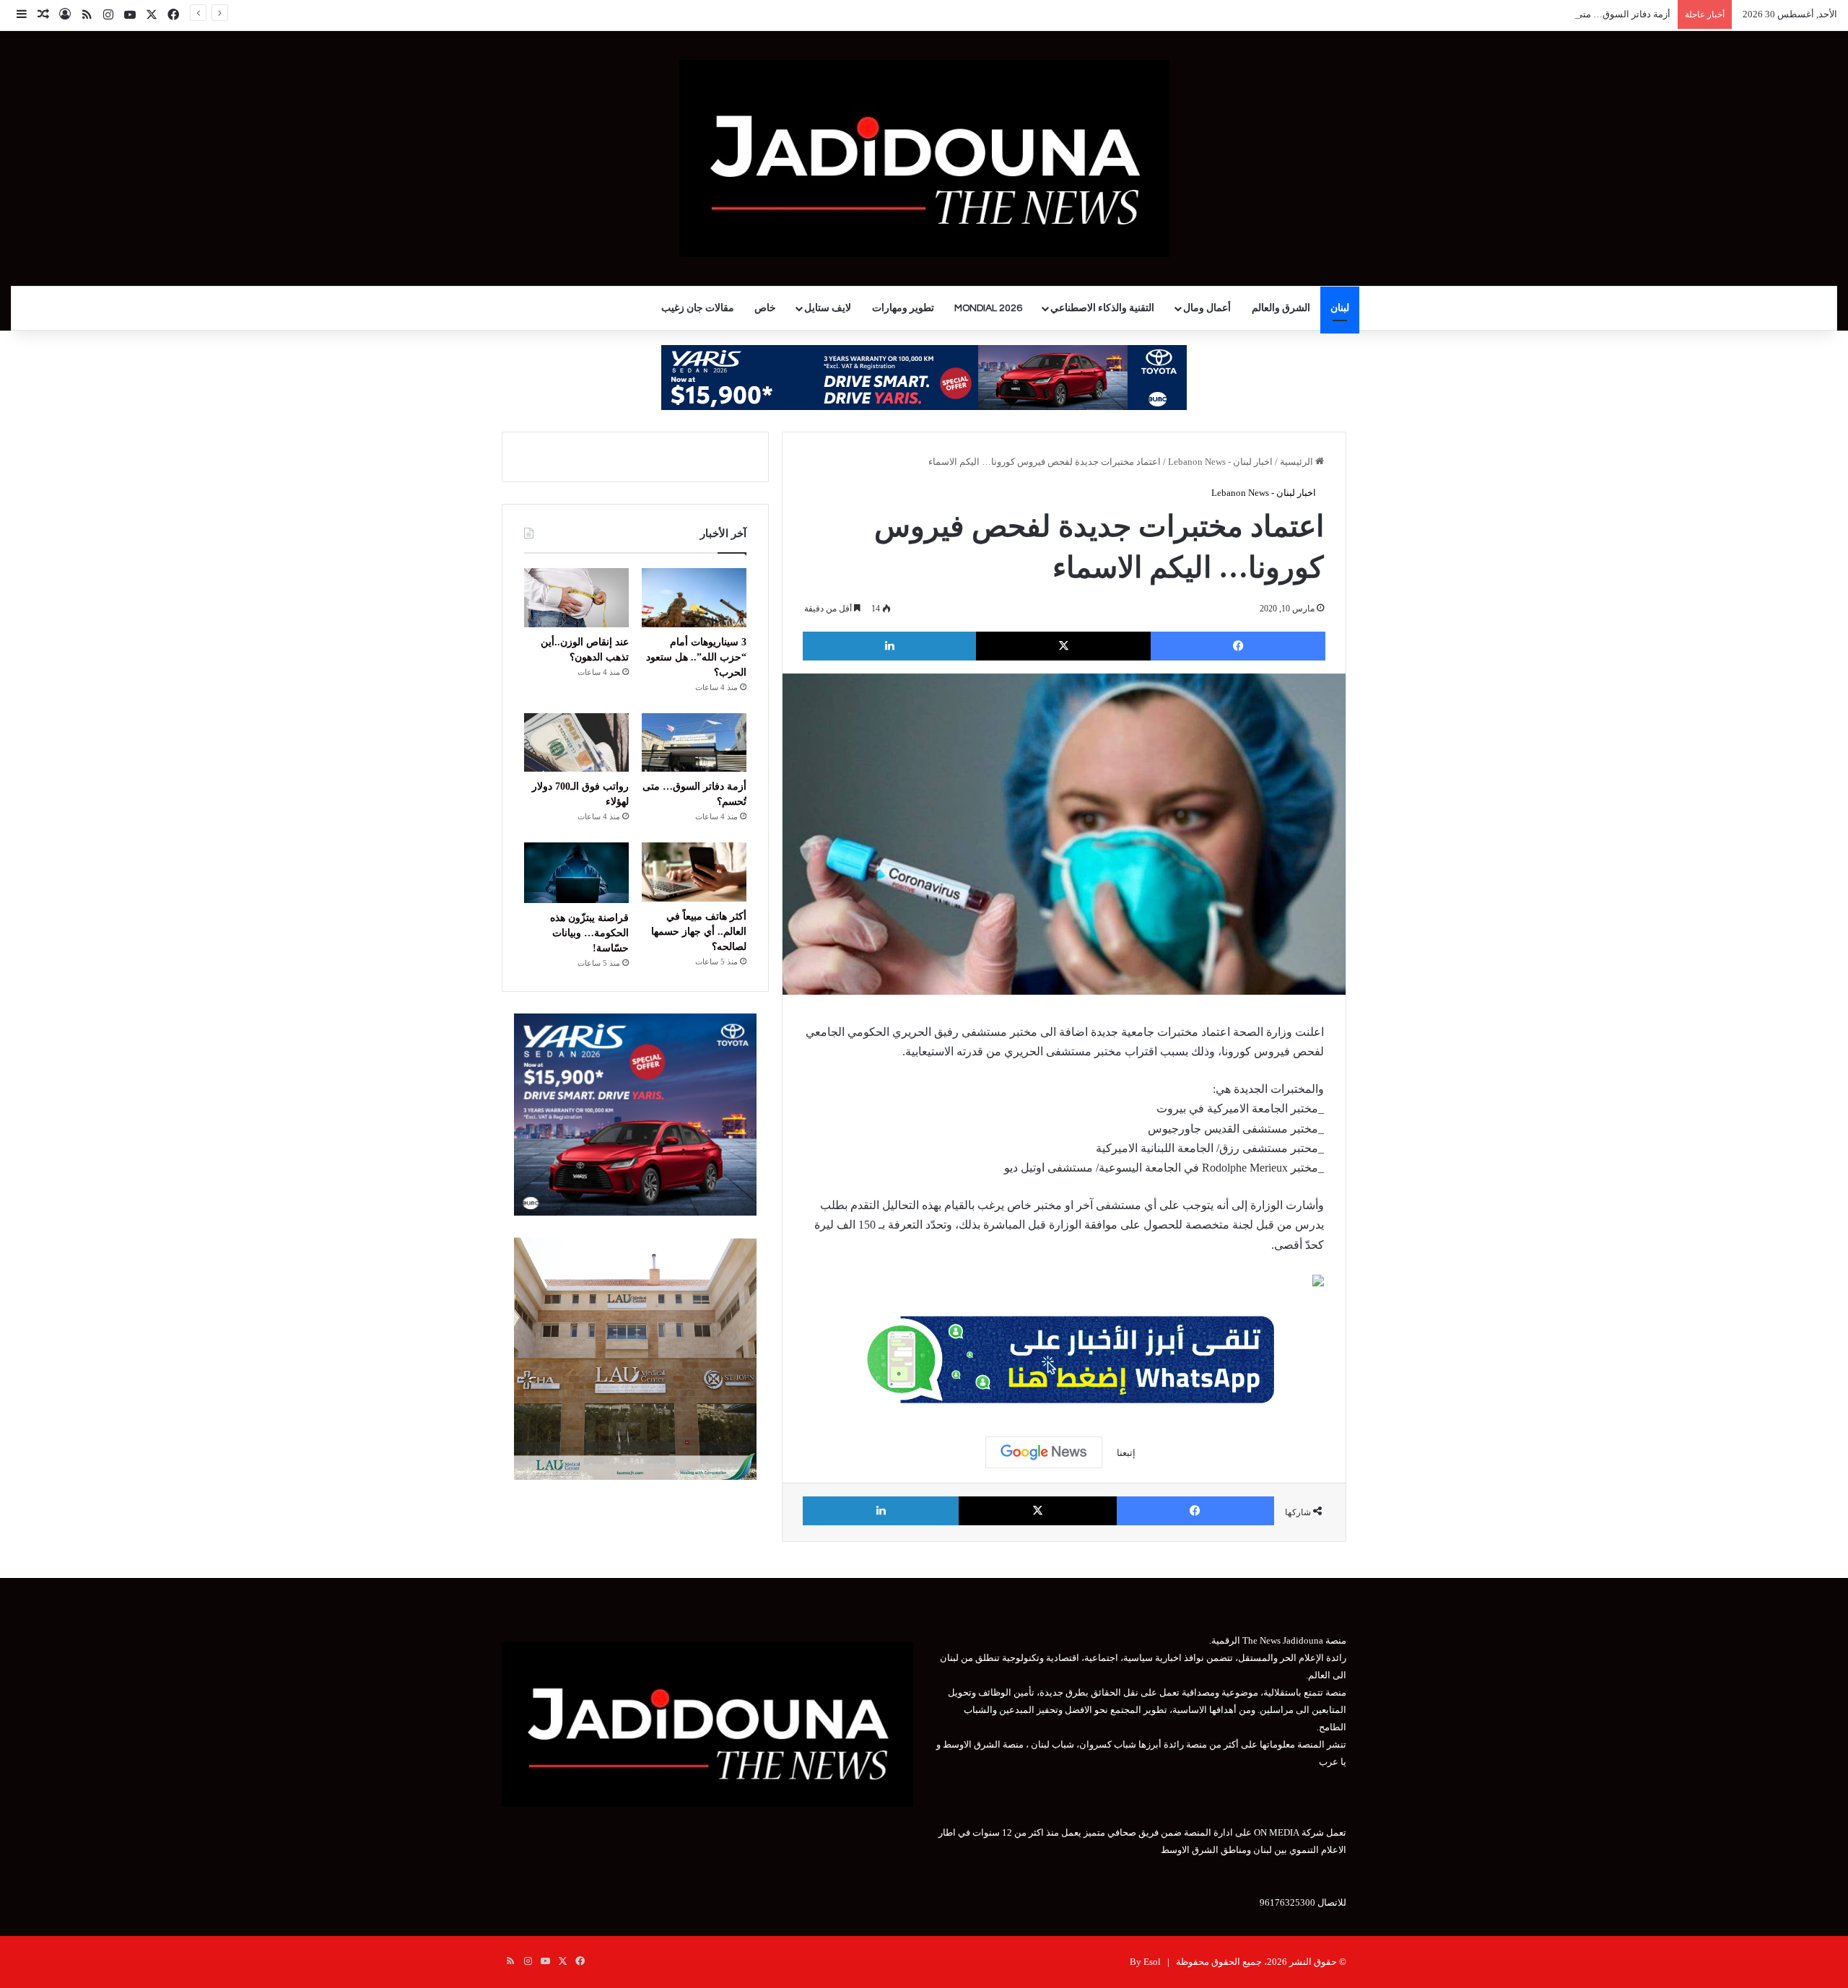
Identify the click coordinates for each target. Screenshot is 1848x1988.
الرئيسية (1298, 462)
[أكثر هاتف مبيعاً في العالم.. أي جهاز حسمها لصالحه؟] (694, 872)
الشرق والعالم (1281, 308)
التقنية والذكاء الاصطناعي (1102, 308)
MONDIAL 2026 (988, 308)
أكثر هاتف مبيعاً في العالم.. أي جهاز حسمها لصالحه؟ (699, 932)
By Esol (1145, 1962)
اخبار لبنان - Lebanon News (1220, 462)
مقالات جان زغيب (698, 308)
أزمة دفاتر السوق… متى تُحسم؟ (1607, 14)
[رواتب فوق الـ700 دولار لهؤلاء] (576, 743)
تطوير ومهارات (903, 308)
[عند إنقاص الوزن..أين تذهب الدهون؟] (576, 598)
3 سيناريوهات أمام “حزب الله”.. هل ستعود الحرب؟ (696, 657)
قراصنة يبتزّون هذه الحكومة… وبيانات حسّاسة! (589, 933)
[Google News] (1044, 1452)
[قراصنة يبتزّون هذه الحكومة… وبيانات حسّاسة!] (576, 873)
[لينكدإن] (889, 646)
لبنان (1340, 308)
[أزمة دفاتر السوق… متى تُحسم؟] (694, 743)
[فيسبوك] (1238, 646)
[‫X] (1063, 646)
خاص (765, 308)
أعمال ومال (1207, 308)
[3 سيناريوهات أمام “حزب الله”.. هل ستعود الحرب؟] (694, 598)
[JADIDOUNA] (924, 158)
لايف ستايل (828, 308)
